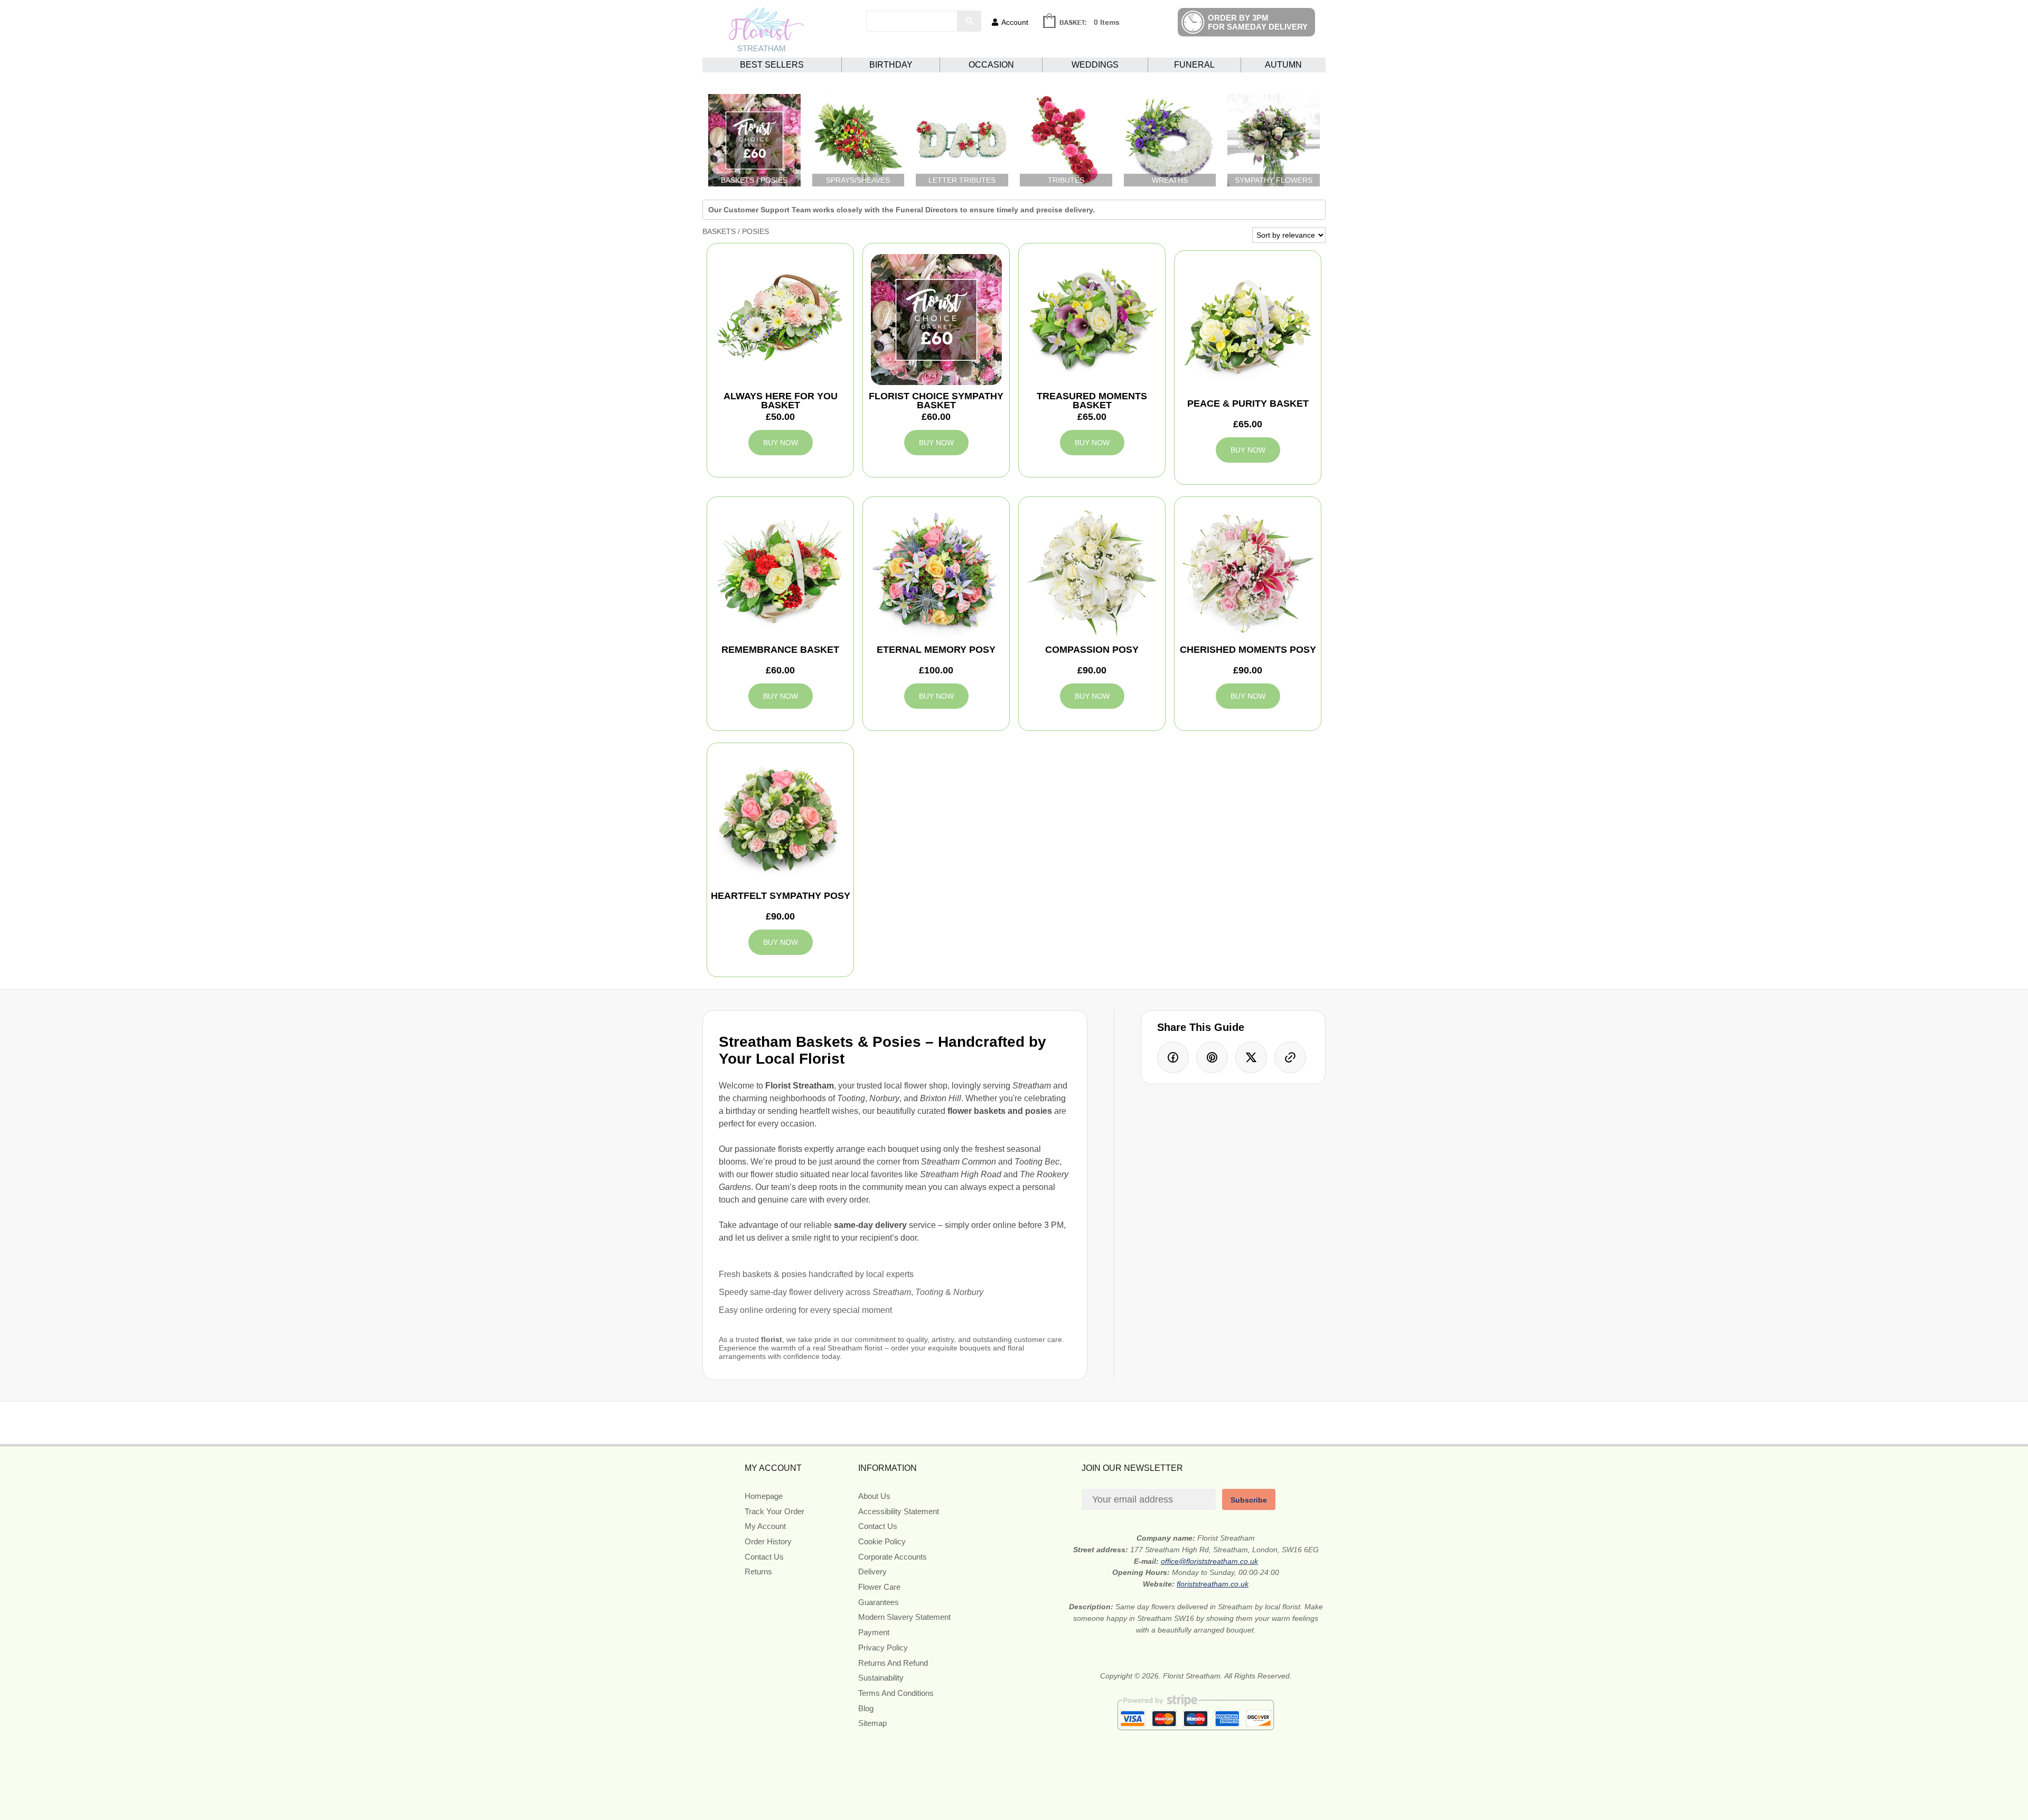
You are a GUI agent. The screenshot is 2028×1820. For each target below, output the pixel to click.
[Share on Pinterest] (1212, 1057)
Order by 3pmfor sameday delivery (1258, 22)
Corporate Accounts (893, 1557)
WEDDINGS (1095, 65)
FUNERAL (1194, 65)
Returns (758, 1572)
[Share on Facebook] (1173, 1057)
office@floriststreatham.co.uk (1209, 1561)
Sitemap (872, 1723)
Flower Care (879, 1587)
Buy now (781, 443)
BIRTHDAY (891, 65)
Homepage (764, 1496)
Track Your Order (774, 1511)
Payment (874, 1632)
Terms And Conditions (896, 1693)
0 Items (1107, 22)
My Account (765, 1526)
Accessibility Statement (899, 1511)
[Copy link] (1290, 1057)
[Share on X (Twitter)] (1251, 1057)
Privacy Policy (883, 1648)
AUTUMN (1283, 65)
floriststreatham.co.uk (1213, 1584)
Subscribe (1249, 1500)
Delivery (872, 1572)
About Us (874, 1496)
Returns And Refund (893, 1663)
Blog (866, 1708)
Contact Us (764, 1557)
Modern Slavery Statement (904, 1617)
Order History (768, 1541)
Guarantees (879, 1602)
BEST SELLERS (772, 65)
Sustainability (881, 1678)
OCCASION (991, 65)
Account (1015, 22)
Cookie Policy (882, 1541)
